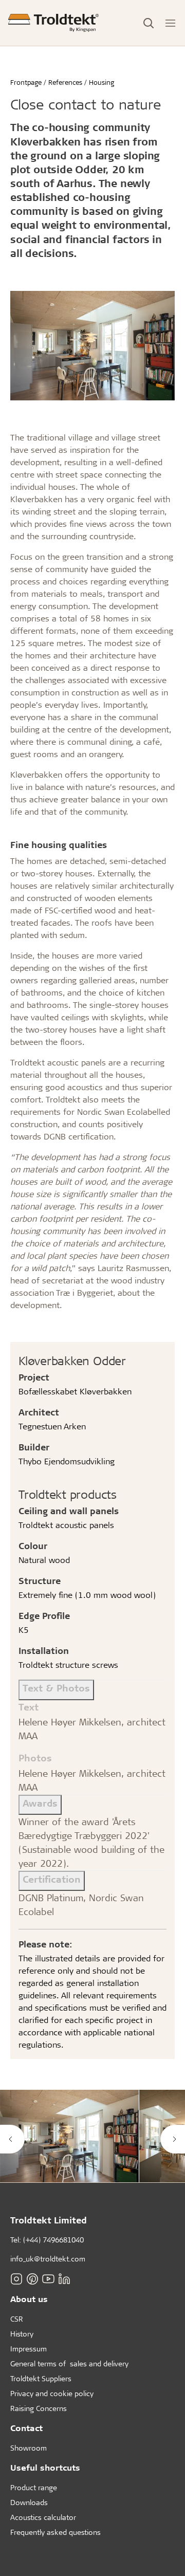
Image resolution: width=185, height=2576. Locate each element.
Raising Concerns (39, 2408)
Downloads (29, 2502)
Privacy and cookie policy (52, 2393)
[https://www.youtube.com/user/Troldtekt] (48, 2278)
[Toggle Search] (149, 23)
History (22, 2334)
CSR (17, 2319)
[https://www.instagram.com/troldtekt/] (16, 2278)
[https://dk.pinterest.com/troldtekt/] (32, 2278)
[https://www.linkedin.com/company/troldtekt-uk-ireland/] (64, 2278)
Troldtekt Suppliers (41, 2378)
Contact (26, 2428)
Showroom (29, 2448)
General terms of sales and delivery (69, 2363)
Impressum (29, 2349)
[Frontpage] (53, 23)
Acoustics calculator (43, 2517)
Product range (34, 2487)
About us (29, 2299)
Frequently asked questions (55, 2532)
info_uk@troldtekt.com (48, 2259)
